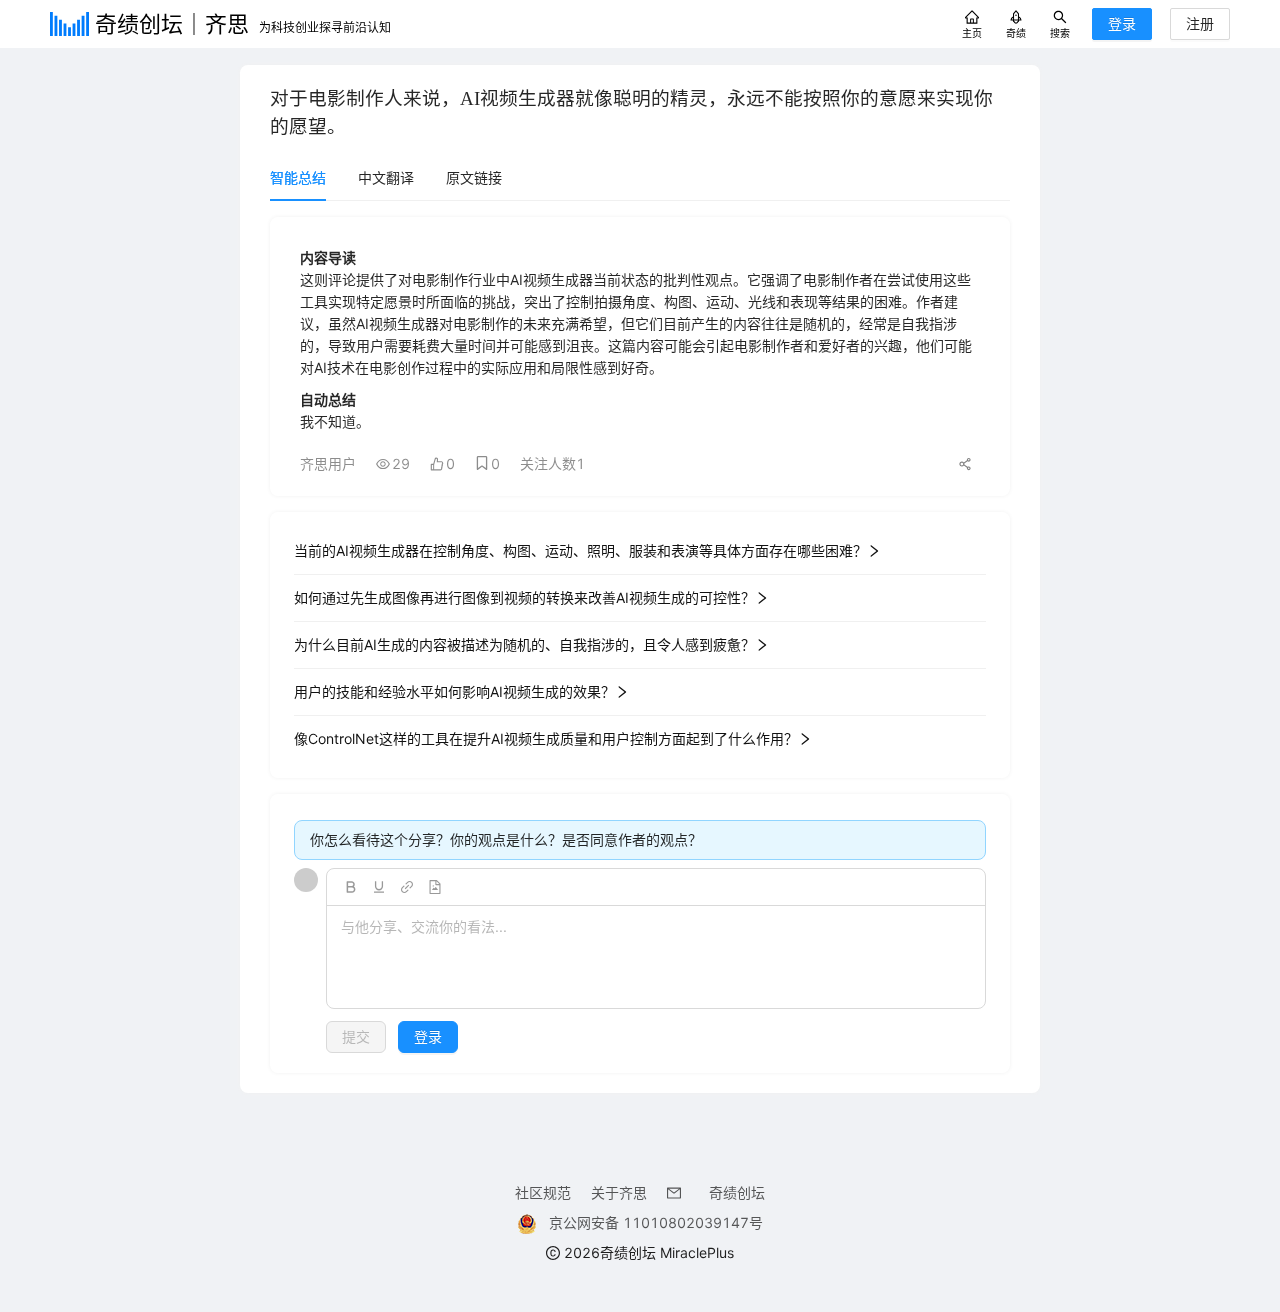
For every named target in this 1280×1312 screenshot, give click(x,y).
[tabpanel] (640, 645)
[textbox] (656, 958)
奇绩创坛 (737, 1192)
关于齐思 (619, 1192)
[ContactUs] (678, 1192)
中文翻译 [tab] (386, 177)
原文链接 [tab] (474, 177)
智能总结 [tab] (298, 177)
